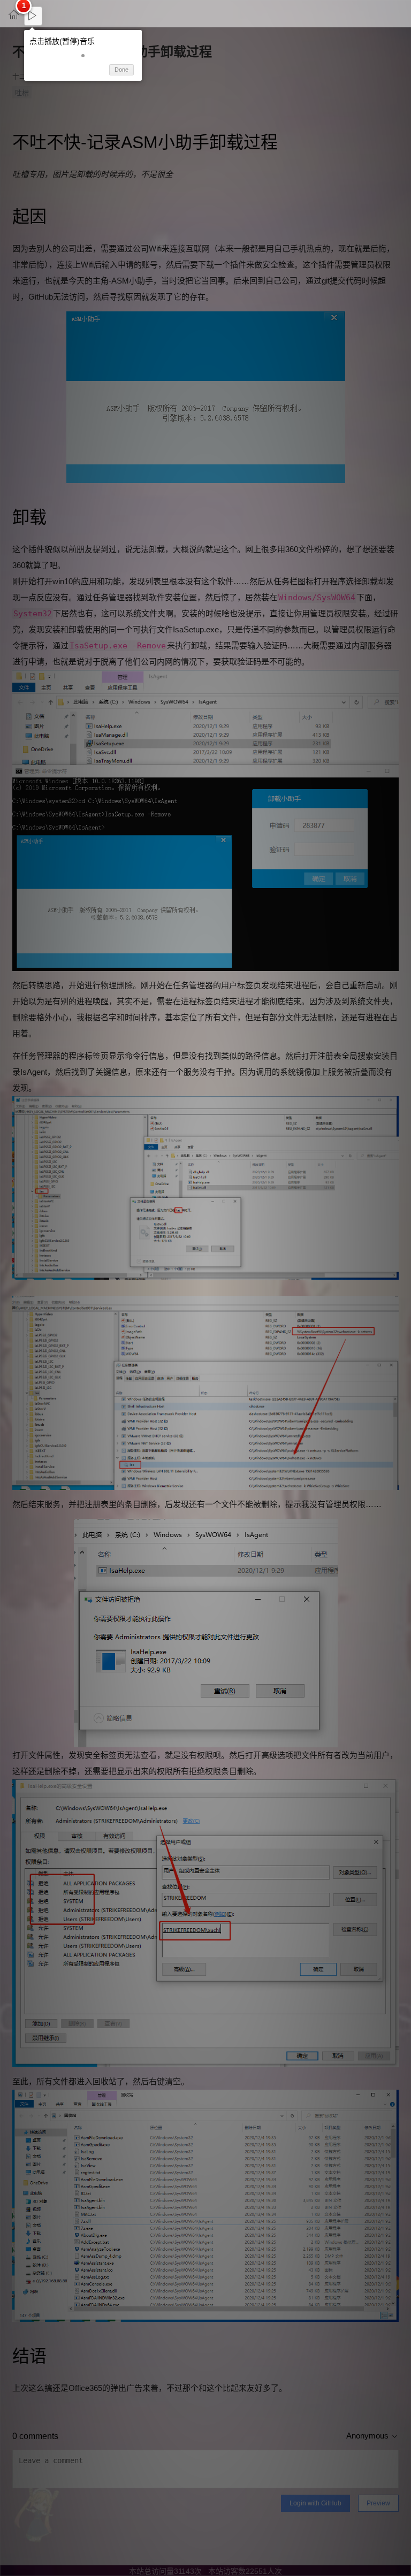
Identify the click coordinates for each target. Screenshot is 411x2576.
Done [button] (121, 70)
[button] (83, 56)
